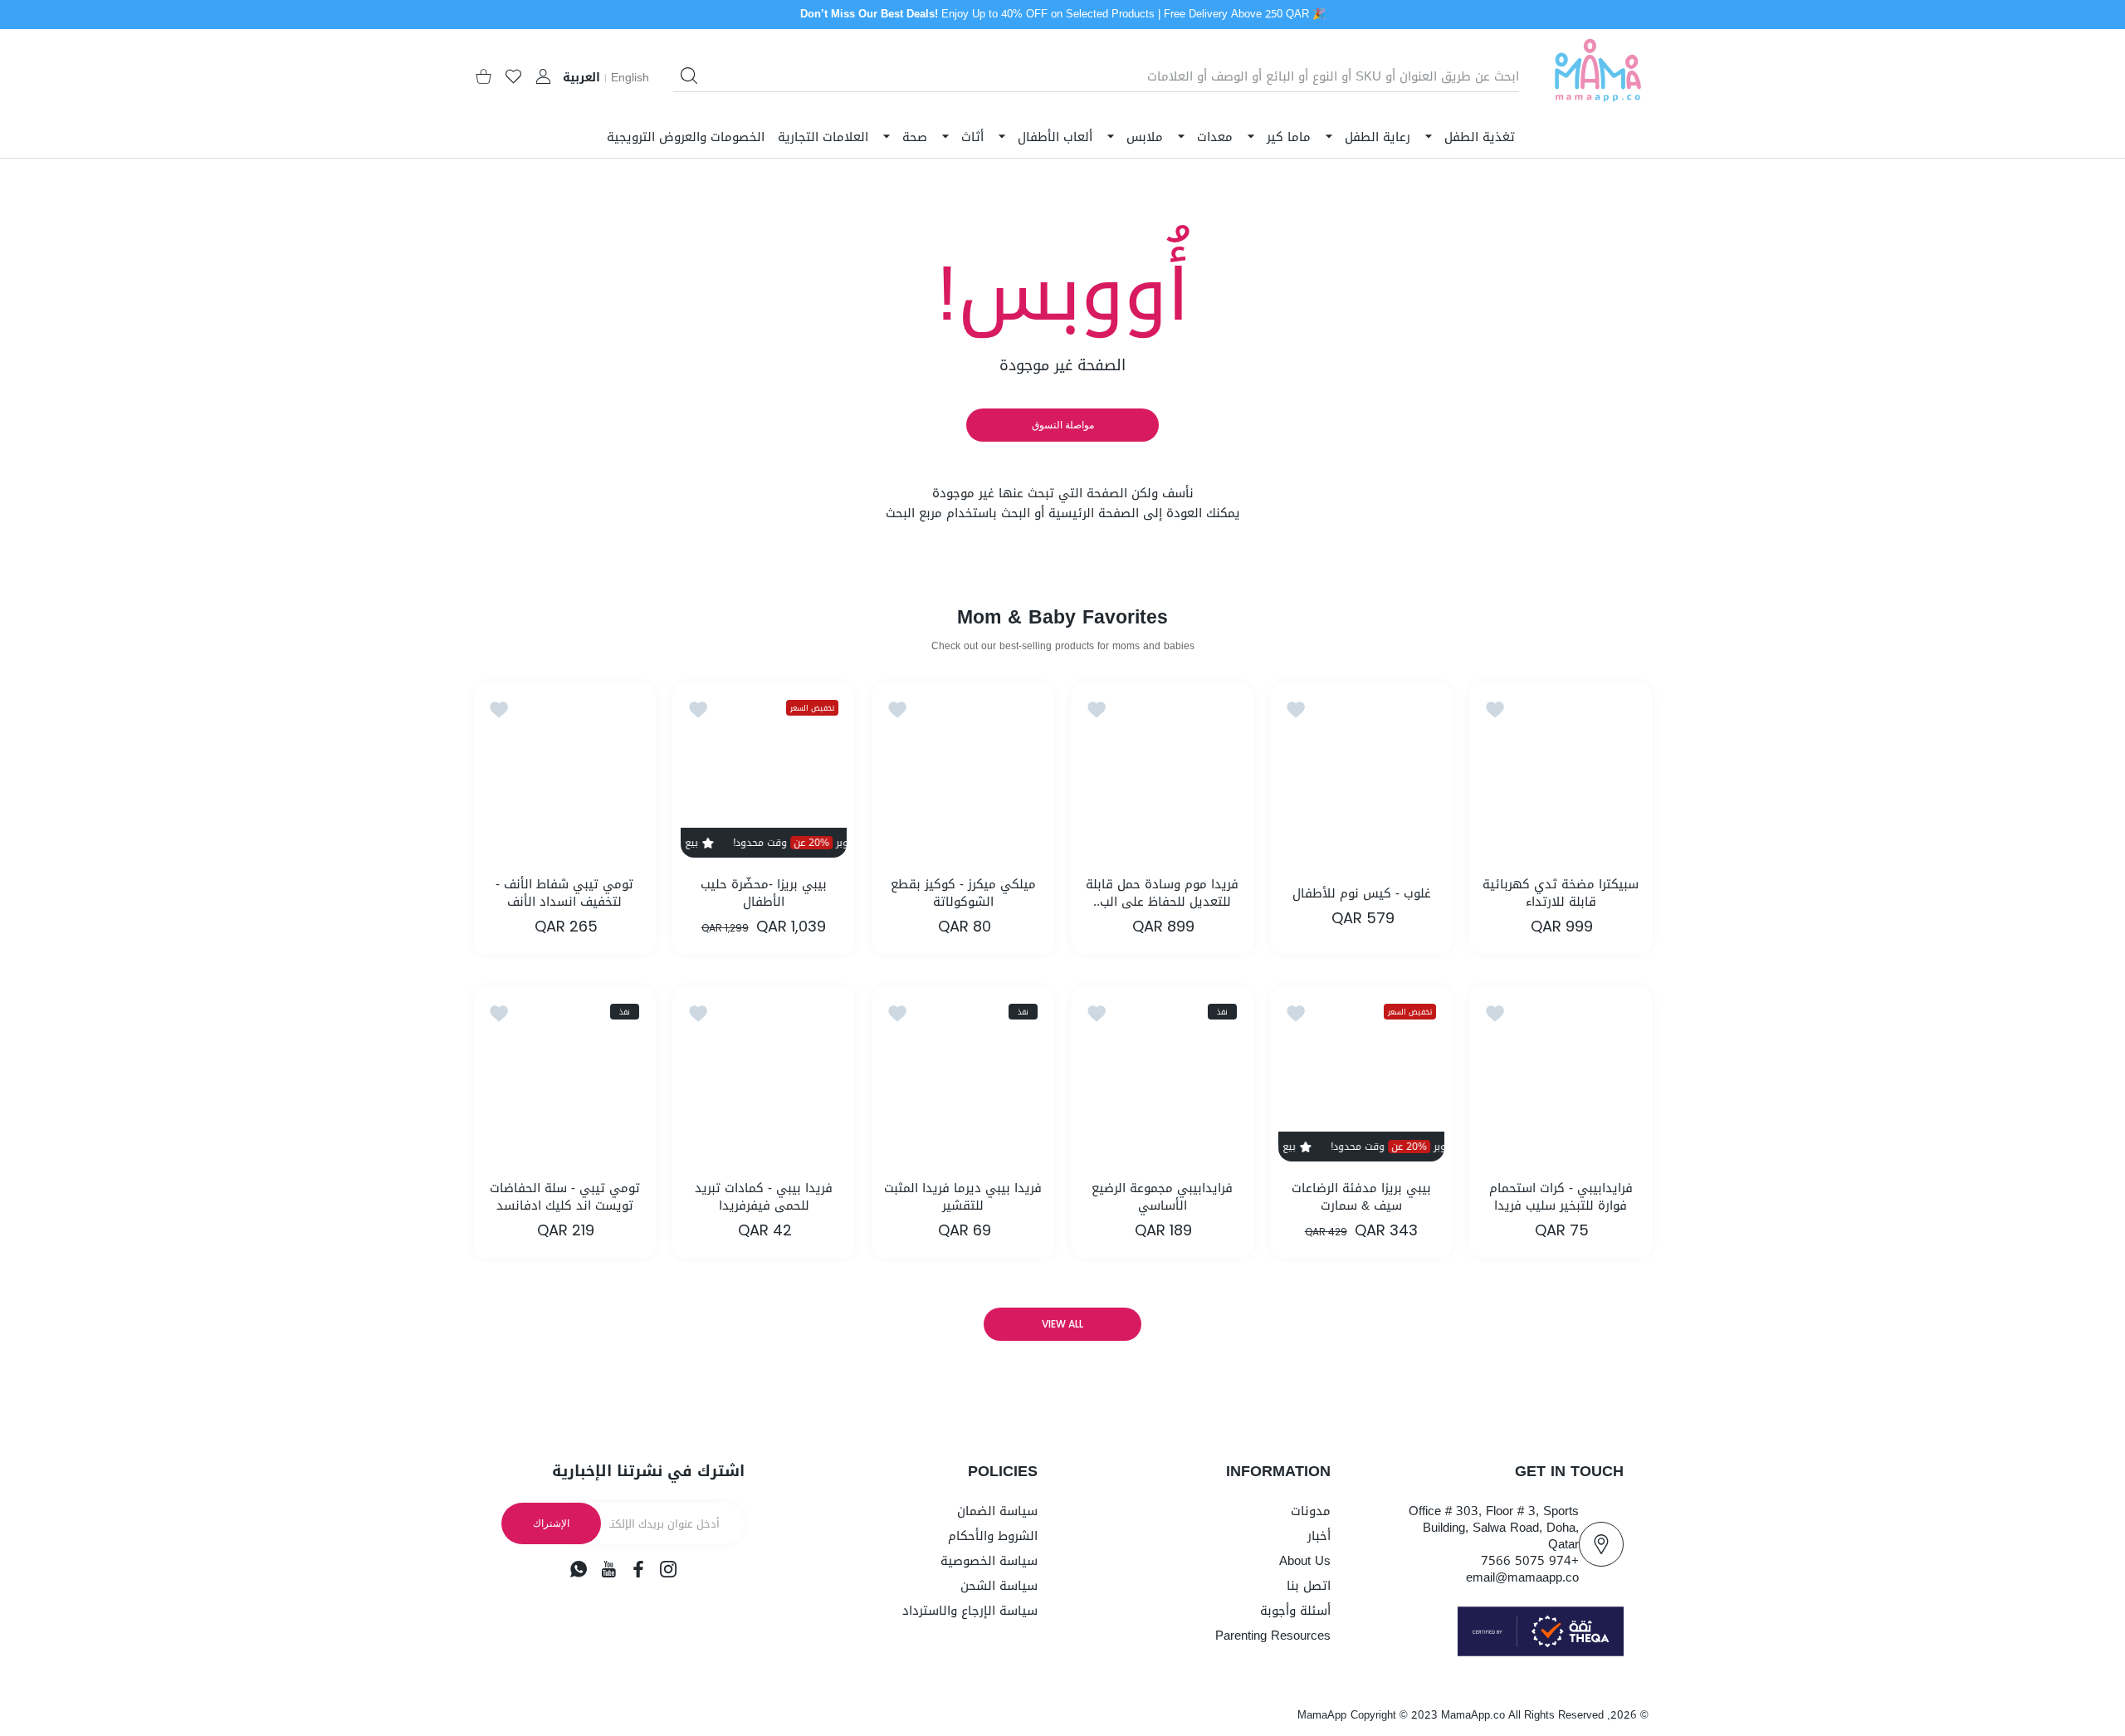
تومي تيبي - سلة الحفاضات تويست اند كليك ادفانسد (565, 1197)
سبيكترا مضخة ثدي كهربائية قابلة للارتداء (1561, 893)
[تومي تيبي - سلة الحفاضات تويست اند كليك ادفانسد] (564, 1078)
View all (1062, 1324)
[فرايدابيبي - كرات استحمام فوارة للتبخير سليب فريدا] (1561, 1078)
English (630, 78)
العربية (581, 78)
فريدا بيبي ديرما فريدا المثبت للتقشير (963, 1197)
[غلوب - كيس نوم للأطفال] (1361, 775)
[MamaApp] (1598, 77)
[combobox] (1096, 76)
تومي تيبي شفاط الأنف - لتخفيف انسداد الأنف (564, 893)
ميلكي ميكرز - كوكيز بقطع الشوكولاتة (963, 893)
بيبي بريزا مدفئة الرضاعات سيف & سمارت (1361, 1197)
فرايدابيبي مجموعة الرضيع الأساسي (1162, 1197)
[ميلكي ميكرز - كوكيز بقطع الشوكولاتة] (963, 775)
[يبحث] (689, 76)
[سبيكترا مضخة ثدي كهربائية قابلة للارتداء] (1561, 775)
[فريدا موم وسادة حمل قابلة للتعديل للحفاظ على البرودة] (1162, 775)
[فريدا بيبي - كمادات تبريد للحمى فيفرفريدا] (764, 1078)
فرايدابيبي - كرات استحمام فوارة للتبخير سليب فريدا (1561, 1197)
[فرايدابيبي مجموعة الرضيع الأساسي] (1162, 1078)
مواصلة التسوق (1063, 425)
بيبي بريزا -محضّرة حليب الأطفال (764, 893)
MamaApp (1322, 1715)
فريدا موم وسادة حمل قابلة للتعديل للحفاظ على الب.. (1162, 893)
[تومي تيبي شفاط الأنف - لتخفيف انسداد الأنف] (564, 775)
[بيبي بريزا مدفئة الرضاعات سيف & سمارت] (1361, 1078)
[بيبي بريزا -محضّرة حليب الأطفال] (764, 775)
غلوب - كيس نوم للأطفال (1362, 894)
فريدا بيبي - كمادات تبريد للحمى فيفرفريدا (764, 1197)
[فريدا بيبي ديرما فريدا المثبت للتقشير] (963, 1078)
